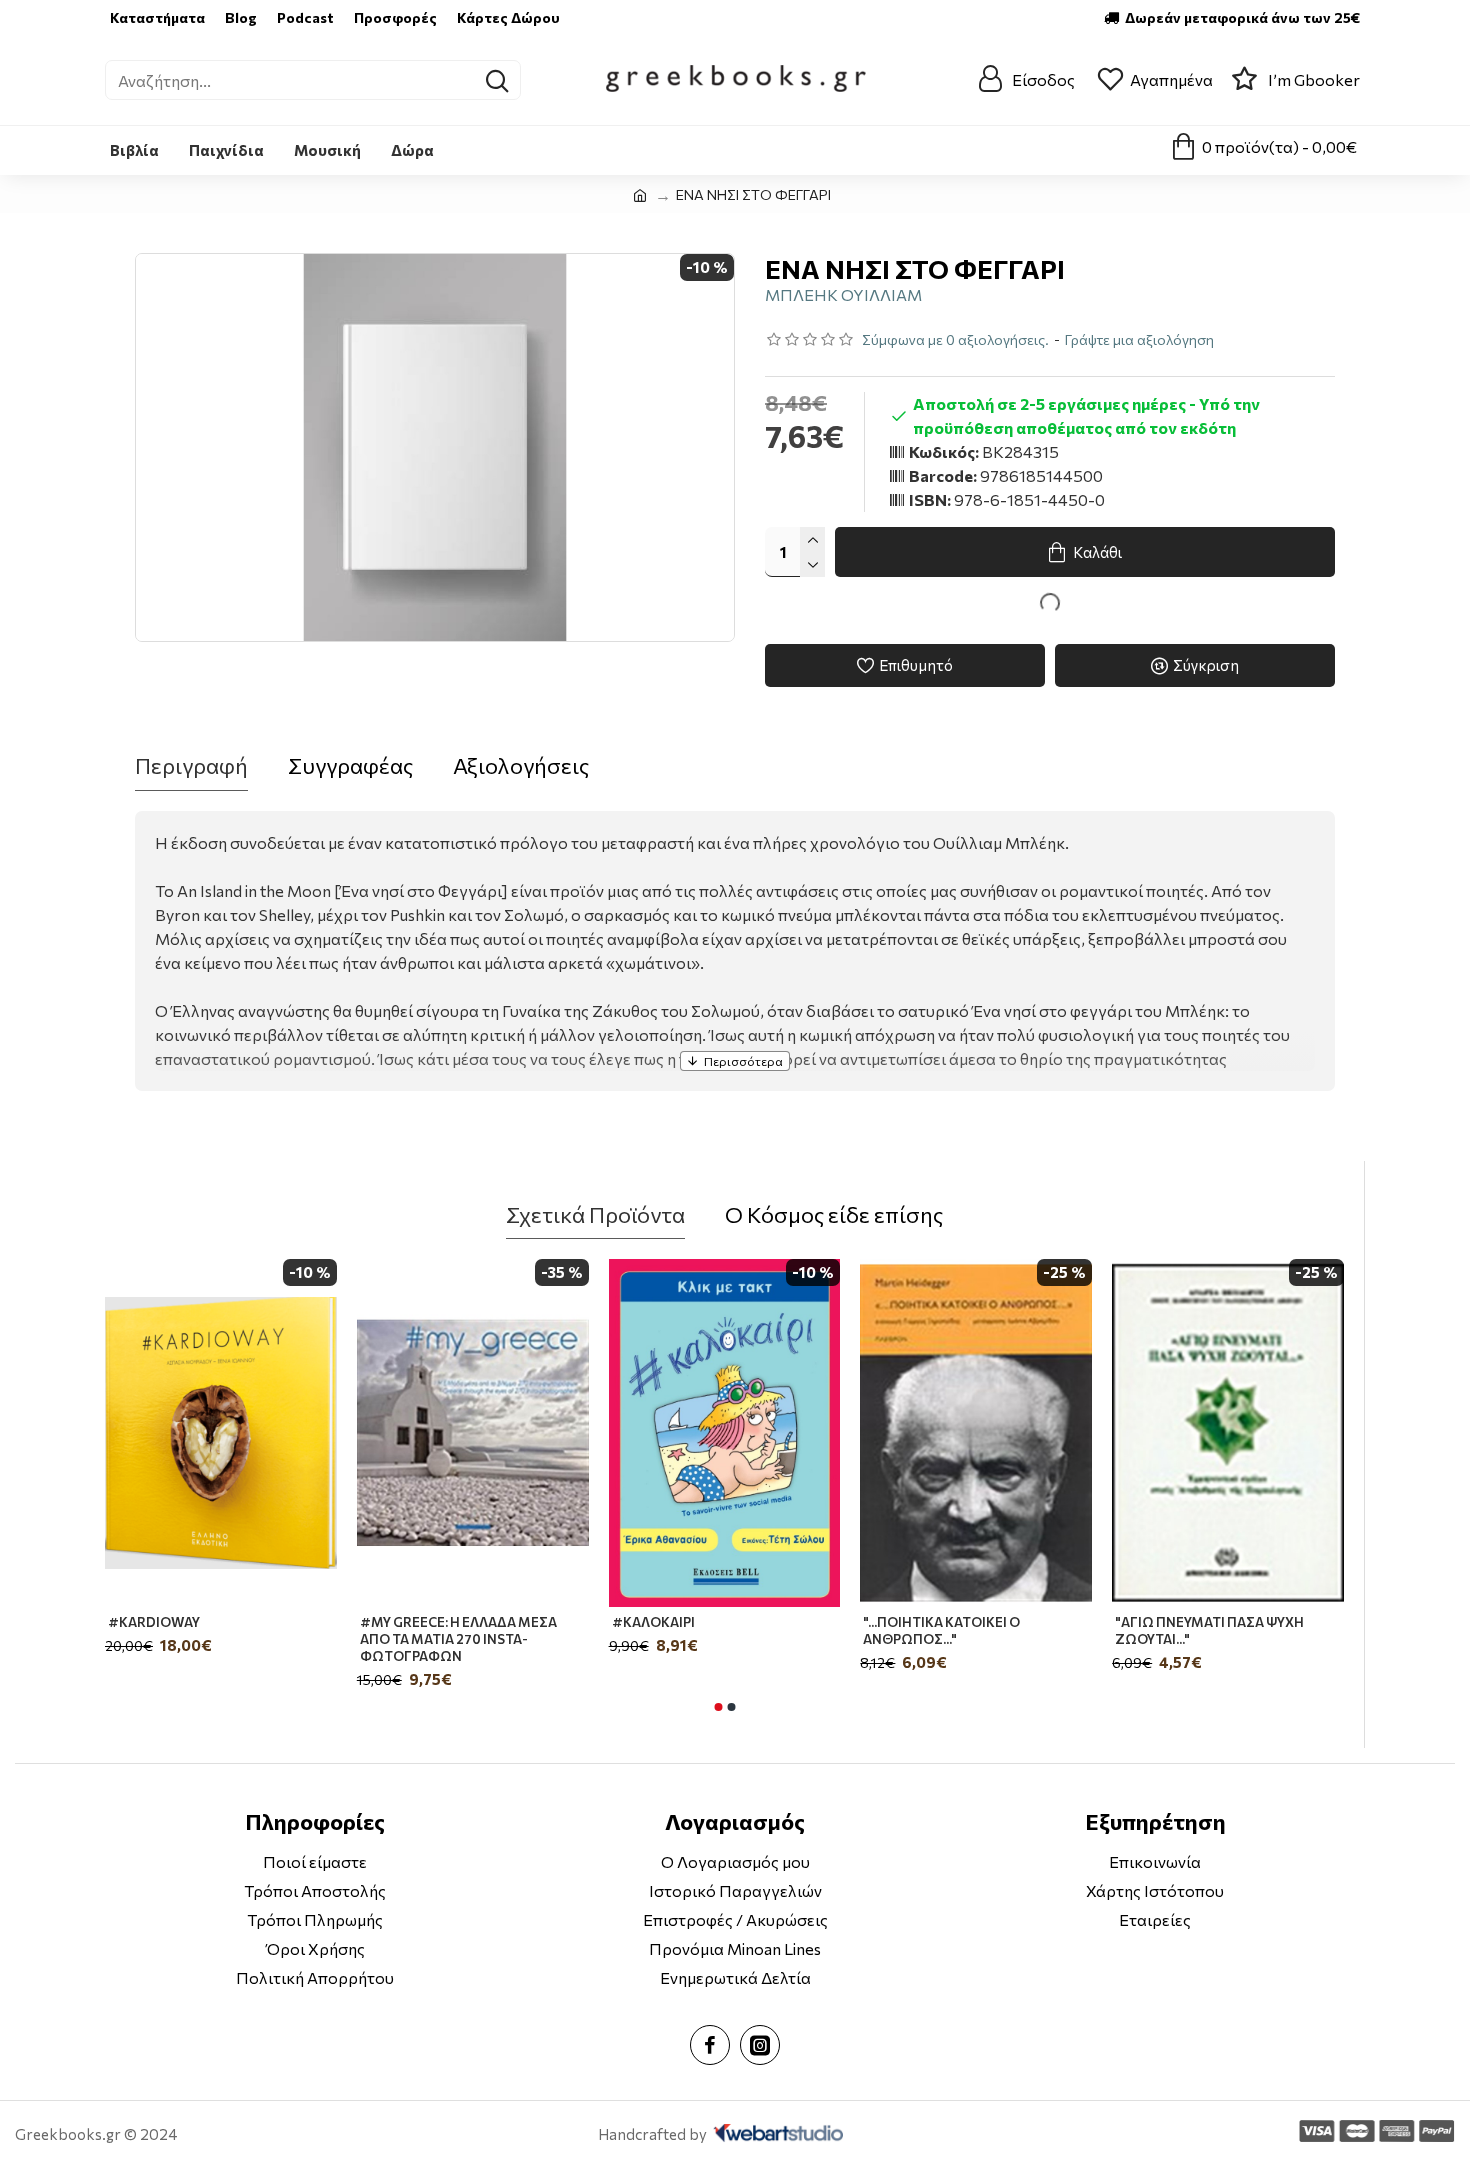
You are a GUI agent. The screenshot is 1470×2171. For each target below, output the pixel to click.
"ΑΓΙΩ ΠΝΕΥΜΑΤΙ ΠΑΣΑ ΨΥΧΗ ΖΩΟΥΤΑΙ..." (1209, 1630)
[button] (718, 1707)
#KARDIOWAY (154, 1622)
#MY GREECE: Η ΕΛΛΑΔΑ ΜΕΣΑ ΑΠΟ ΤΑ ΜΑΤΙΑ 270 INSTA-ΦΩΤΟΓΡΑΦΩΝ (458, 1639)
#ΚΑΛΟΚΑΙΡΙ (653, 1622)
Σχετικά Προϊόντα (595, 1214)
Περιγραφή (191, 765)
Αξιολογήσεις (521, 765)
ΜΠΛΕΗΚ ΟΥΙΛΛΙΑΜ (843, 294)
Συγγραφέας (350, 765)
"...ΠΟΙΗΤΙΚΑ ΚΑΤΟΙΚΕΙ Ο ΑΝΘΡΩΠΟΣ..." (941, 1630)
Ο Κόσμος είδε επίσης (834, 1214)
